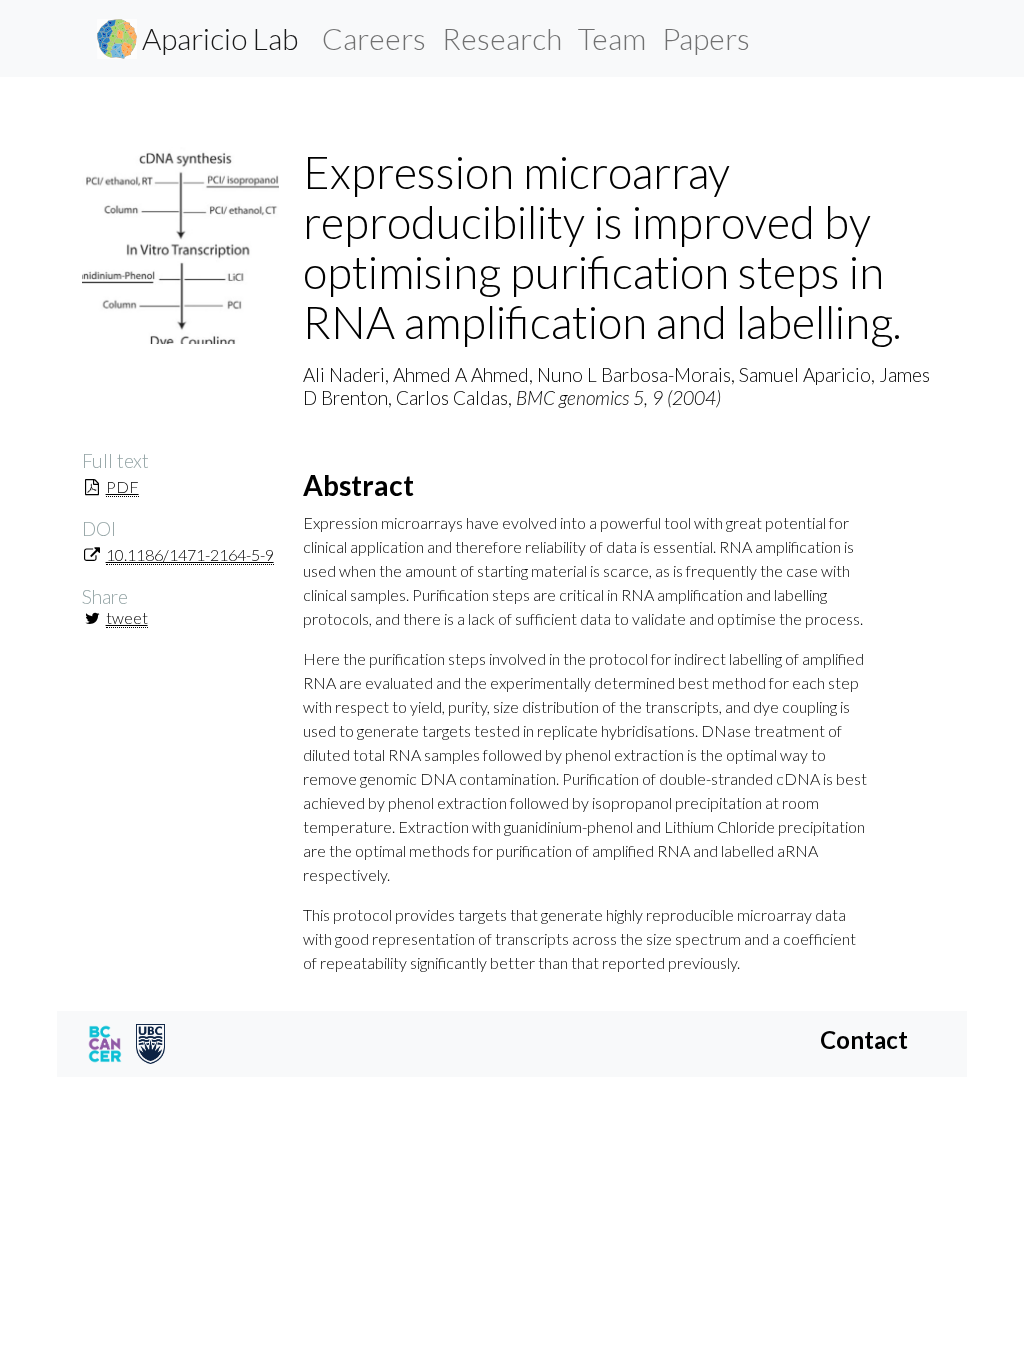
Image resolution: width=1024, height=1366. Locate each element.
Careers (374, 38)
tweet (127, 617)
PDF (122, 486)
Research (502, 38)
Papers (706, 38)
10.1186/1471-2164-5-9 (190, 554)
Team (612, 38)
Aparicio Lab (220, 38)
